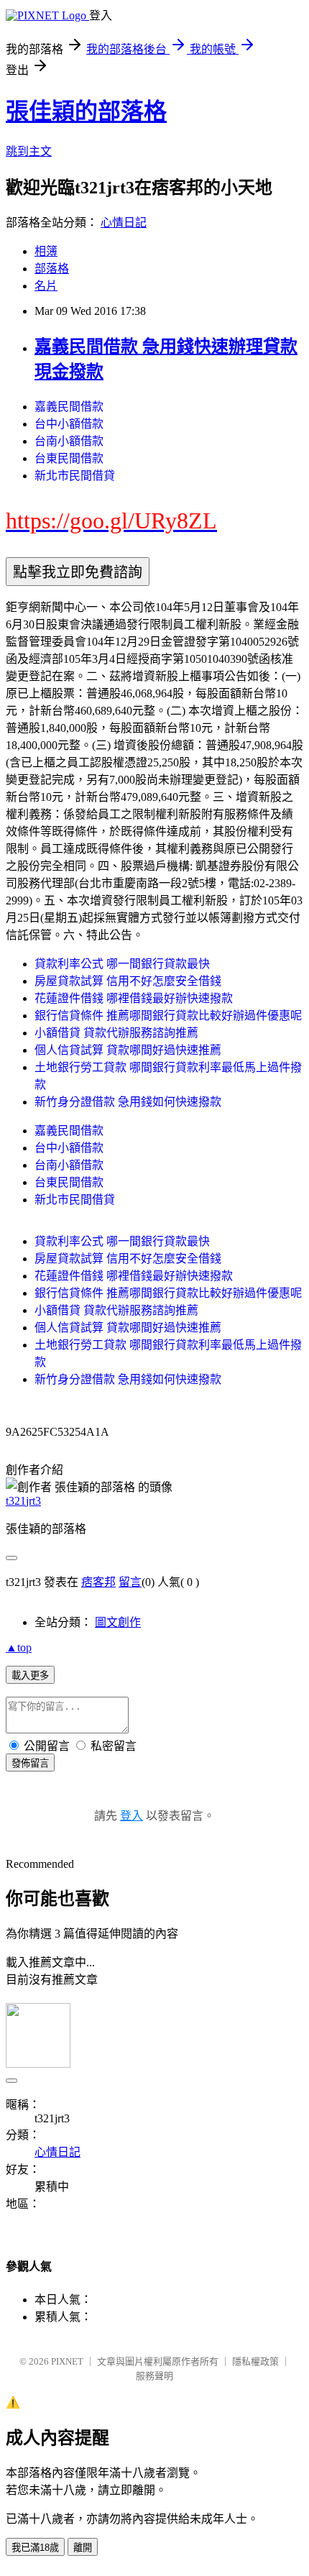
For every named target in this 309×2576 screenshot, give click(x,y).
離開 (83, 2548)
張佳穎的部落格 (86, 111)
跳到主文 (29, 151)
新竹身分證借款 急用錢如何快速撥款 (128, 1102)
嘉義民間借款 (69, 407)
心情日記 (124, 223)
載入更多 (30, 1676)
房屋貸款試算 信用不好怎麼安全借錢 (128, 981)
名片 (46, 286)
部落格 (52, 269)
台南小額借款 (69, 441)
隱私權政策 (255, 2361)
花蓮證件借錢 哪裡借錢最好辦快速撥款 (134, 998)
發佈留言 (30, 1763)
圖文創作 (118, 1622)
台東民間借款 (69, 458)
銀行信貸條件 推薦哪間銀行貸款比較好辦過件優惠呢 (168, 1016)
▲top (19, 1647)
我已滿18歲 (35, 2548)
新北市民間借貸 (75, 476)
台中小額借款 (69, 424)
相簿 (46, 251)
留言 (130, 1582)
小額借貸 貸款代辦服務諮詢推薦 (116, 1033)
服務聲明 (154, 2376)
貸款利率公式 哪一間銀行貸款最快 (122, 964)
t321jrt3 (23, 1501)
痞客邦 (98, 1582)
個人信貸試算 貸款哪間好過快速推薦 (128, 1050)
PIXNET (67, 2361)
